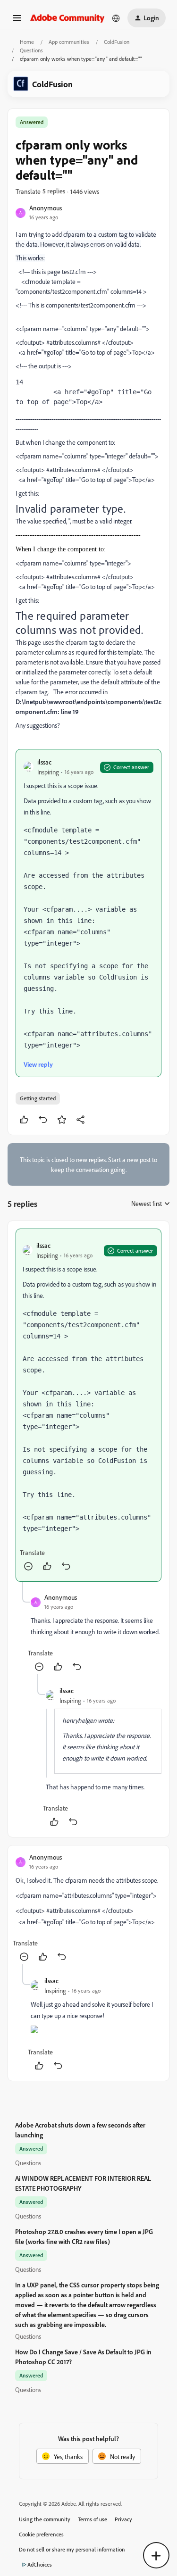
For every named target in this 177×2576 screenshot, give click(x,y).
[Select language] (116, 18)
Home (27, 42)
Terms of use (93, 2519)
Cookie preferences (41, 2534)
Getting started (38, 1098)
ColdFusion (117, 42)
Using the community (45, 2519)
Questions (31, 50)
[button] (17, 21)
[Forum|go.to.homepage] (67, 18)
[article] (88, 1405)
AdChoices (40, 2564)
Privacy (123, 2519)
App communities (69, 42)
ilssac (44, 762)
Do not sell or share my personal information (72, 2549)
